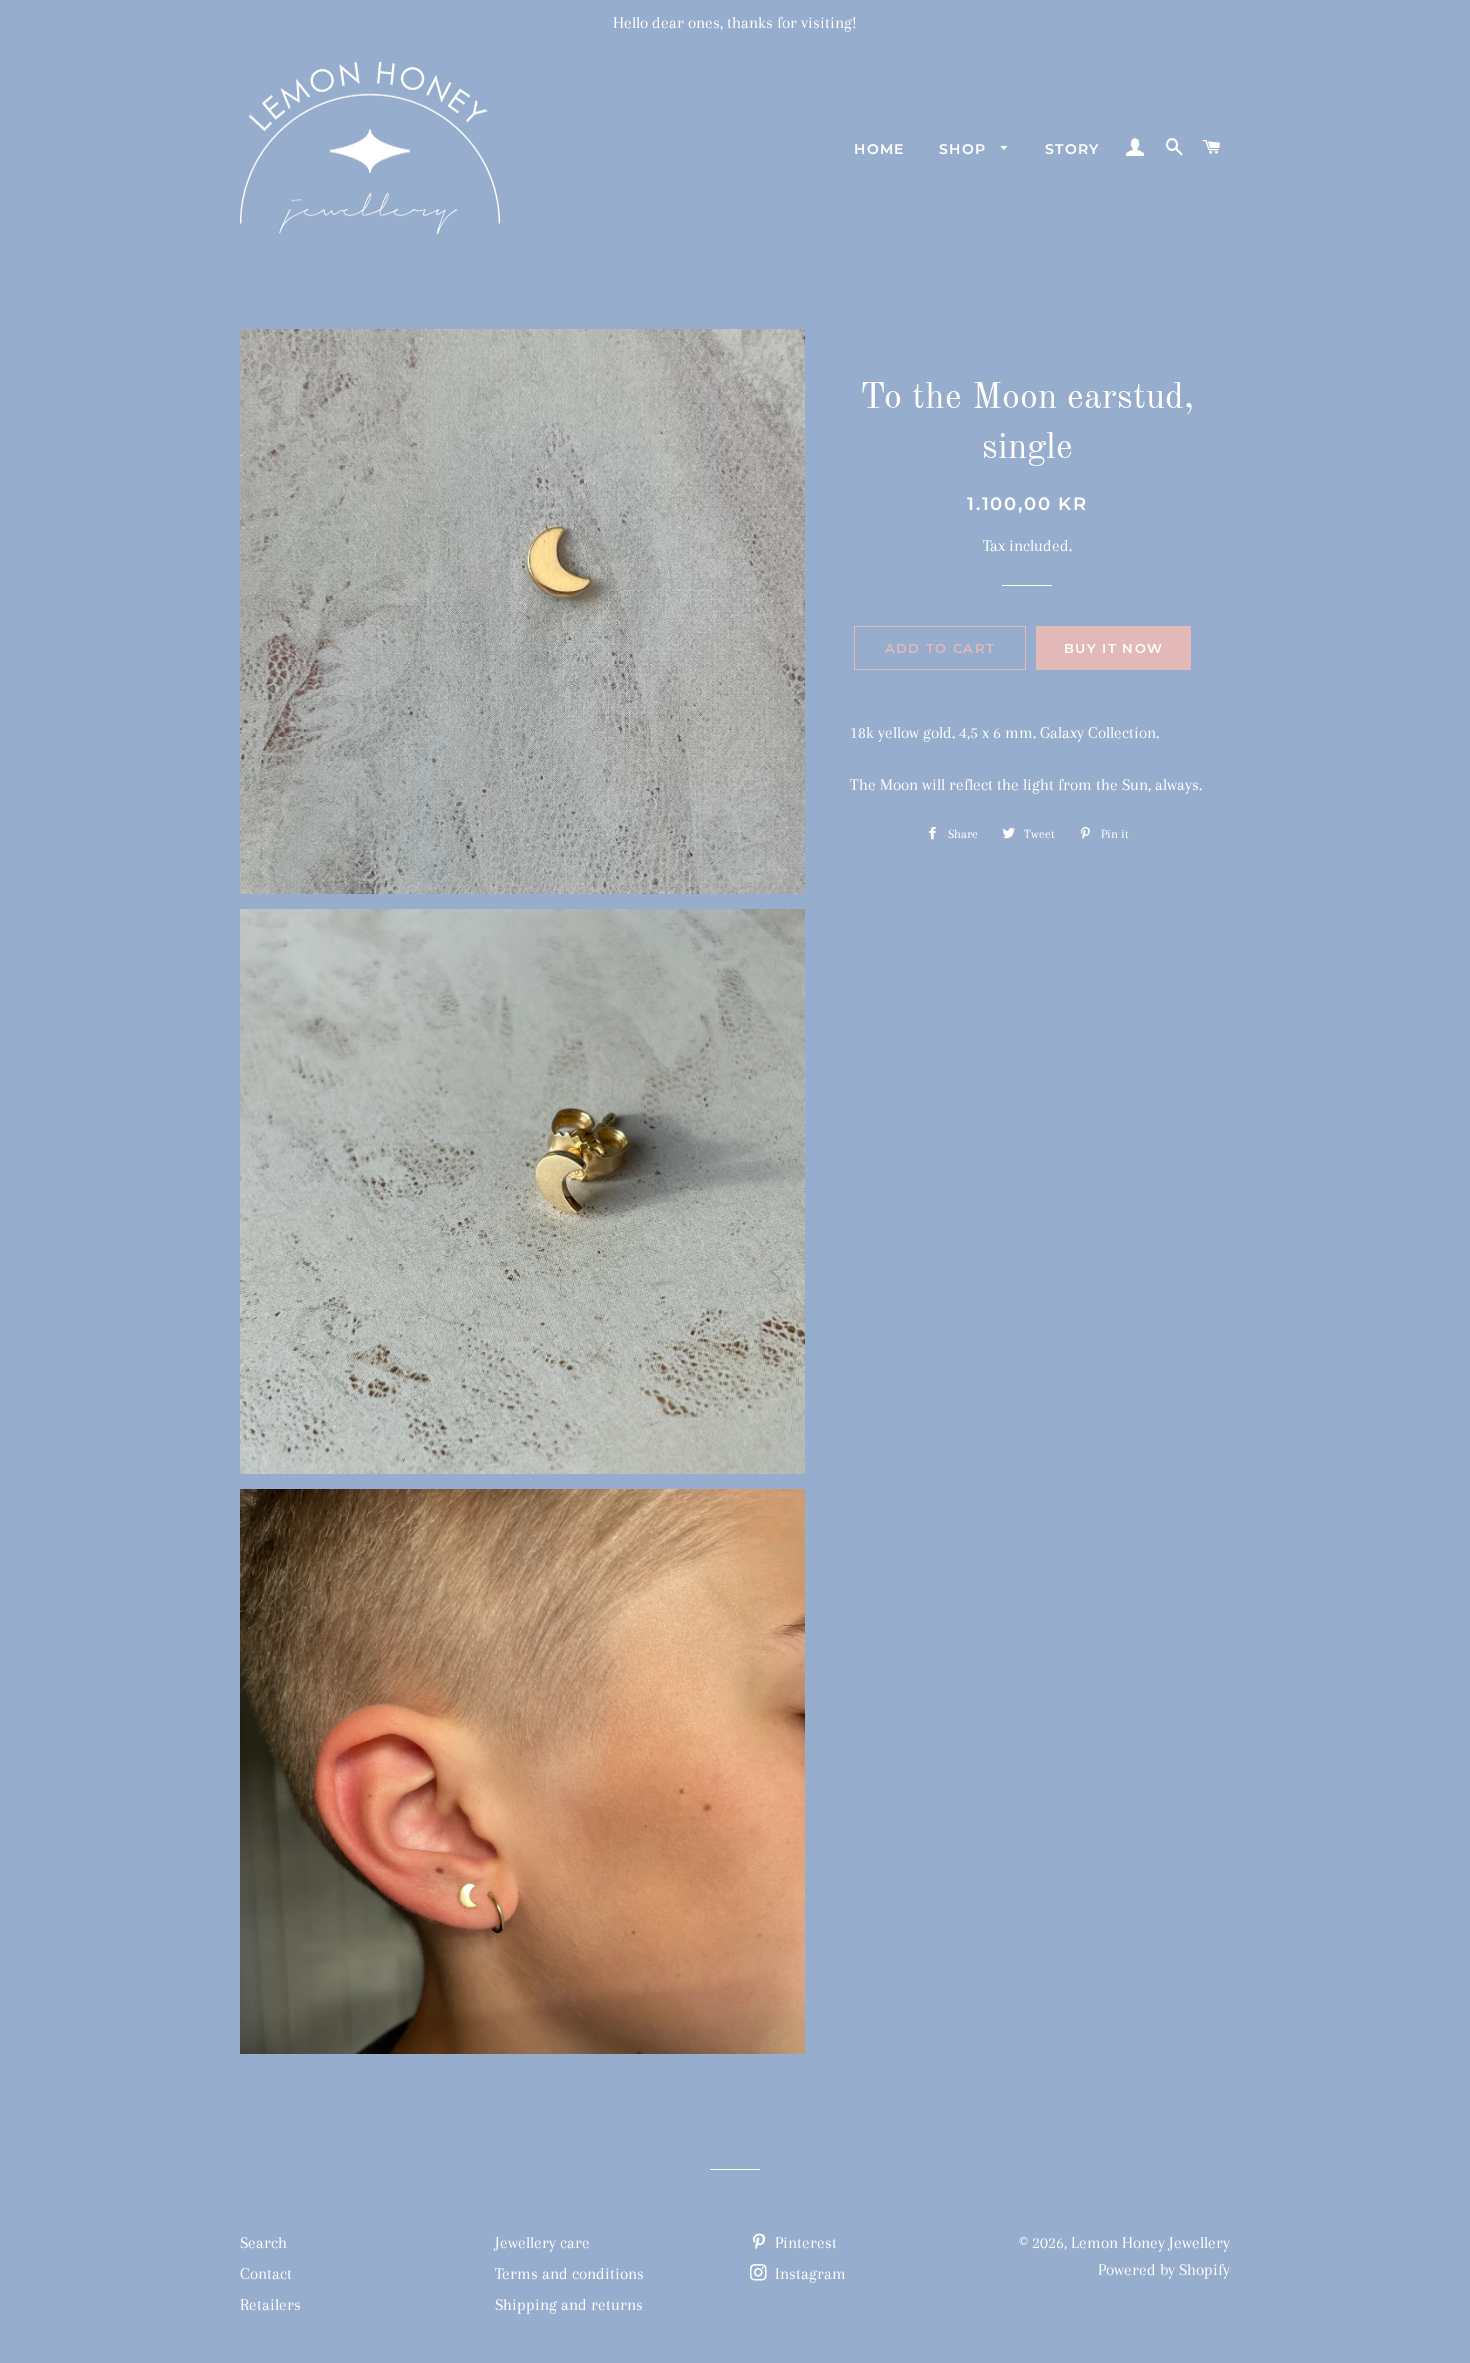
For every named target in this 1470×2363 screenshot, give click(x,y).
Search (263, 2242)
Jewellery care (542, 2242)
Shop (965, 149)
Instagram (808, 2273)
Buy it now (1113, 648)
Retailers (270, 2304)
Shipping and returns (569, 2304)
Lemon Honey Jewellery (1150, 2242)
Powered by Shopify (1164, 2269)
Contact (266, 2273)
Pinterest (804, 2242)
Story (1072, 149)
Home (879, 149)
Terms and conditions (569, 2273)
